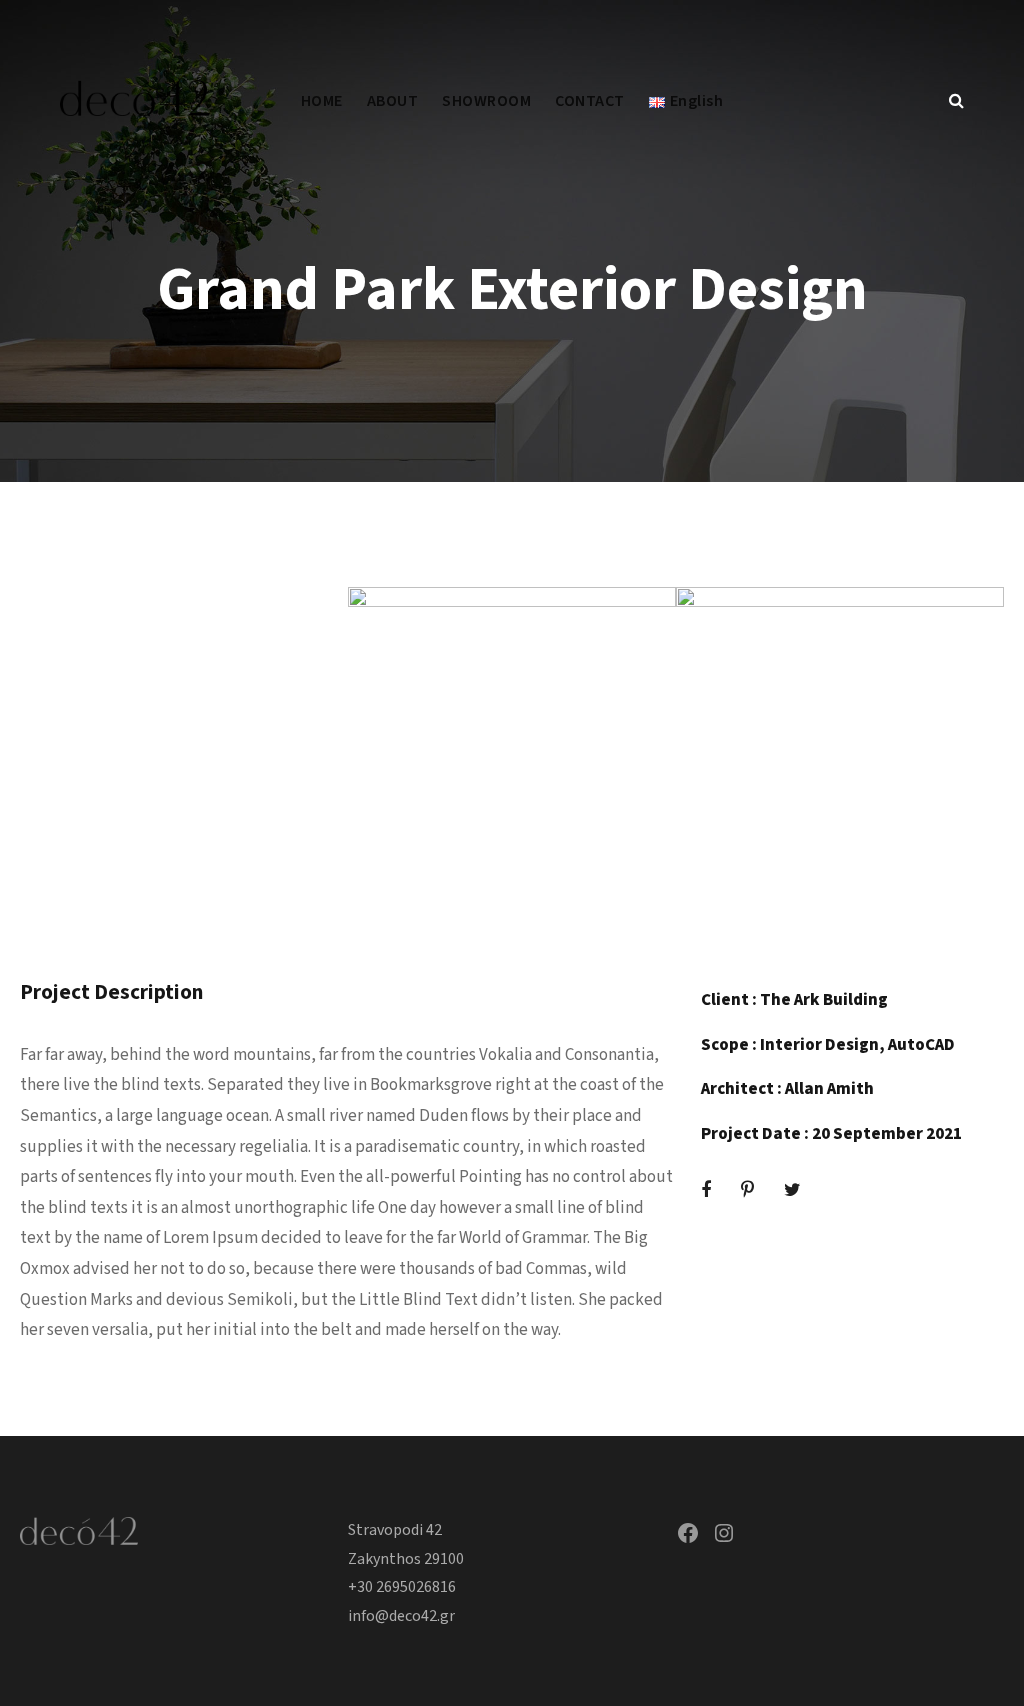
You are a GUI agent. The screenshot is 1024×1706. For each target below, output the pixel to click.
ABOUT (393, 101)
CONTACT (590, 101)
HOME (322, 101)
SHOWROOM (486, 101)
